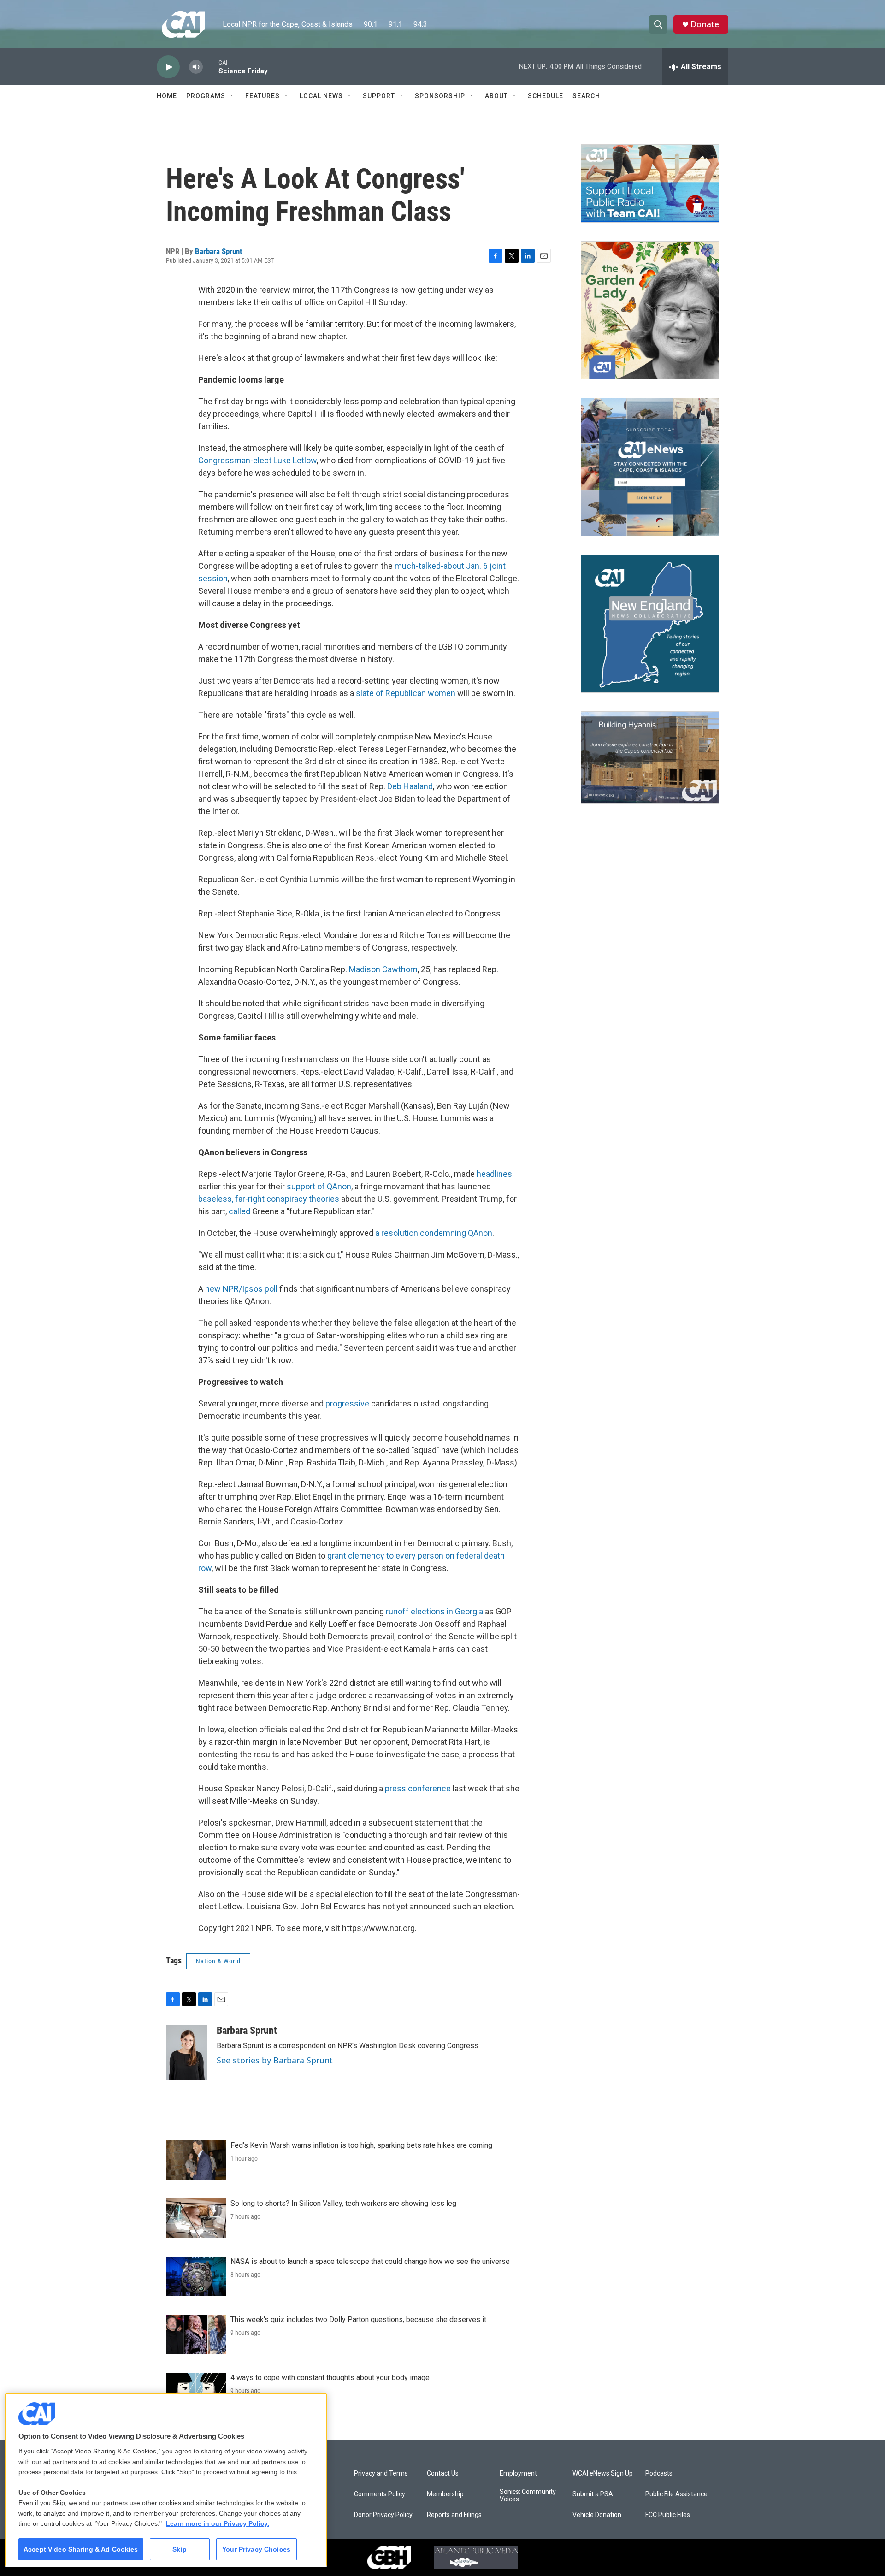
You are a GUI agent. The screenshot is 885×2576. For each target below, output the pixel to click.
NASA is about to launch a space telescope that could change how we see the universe (370, 2261)
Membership (445, 2494)
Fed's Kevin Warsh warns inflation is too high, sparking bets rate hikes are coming (361, 2145)
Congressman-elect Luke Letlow (257, 460)
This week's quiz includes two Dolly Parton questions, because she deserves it (358, 2319)
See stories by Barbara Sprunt (275, 2060)
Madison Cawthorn (383, 969)
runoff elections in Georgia (434, 1611)
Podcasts (659, 2473)
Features (263, 96)
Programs (206, 96)
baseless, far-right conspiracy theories (269, 1199)
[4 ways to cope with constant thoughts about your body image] (196, 2393)
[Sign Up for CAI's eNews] (650, 467)
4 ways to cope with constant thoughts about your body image (330, 2378)
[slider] (211, 67)
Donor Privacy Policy (383, 2515)
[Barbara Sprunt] (187, 2052)
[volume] (196, 67)
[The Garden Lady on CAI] (650, 310)
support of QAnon (318, 1186)
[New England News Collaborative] (650, 624)
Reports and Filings (454, 2515)
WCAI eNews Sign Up (603, 2473)
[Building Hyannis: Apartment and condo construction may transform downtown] (650, 758)
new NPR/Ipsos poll (241, 1289)
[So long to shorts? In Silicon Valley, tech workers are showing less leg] (196, 2218)
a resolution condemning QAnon (434, 1233)
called (240, 1211)
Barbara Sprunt (218, 251)
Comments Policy (380, 2494)
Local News (321, 96)
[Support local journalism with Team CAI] (650, 183)
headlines (494, 1174)
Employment (518, 2473)
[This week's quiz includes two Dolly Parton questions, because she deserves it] (196, 2334)
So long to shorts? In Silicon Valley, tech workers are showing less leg (343, 2203)
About (496, 96)
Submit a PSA (593, 2494)
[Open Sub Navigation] (232, 96)
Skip (180, 2549)
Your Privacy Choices (256, 2549)
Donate (705, 24)
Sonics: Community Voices (528, 2496)
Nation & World (218, 1961)
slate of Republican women (406, 693)
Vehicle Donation (597, 2515)
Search (586, 96)
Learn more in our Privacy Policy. (218, 2523)
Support (379, 96)
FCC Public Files (668, 2515)
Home (167, 96)
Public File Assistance (676, 2494)
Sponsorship (440, 96)
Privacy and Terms (381, 2473)
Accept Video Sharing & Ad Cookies (81, 2549)
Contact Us (443, 2473)
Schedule (546, 96)
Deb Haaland (410, 786)
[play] (168, 67)
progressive (348, 1403)
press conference (418, 1788)
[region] (166, 2480)
